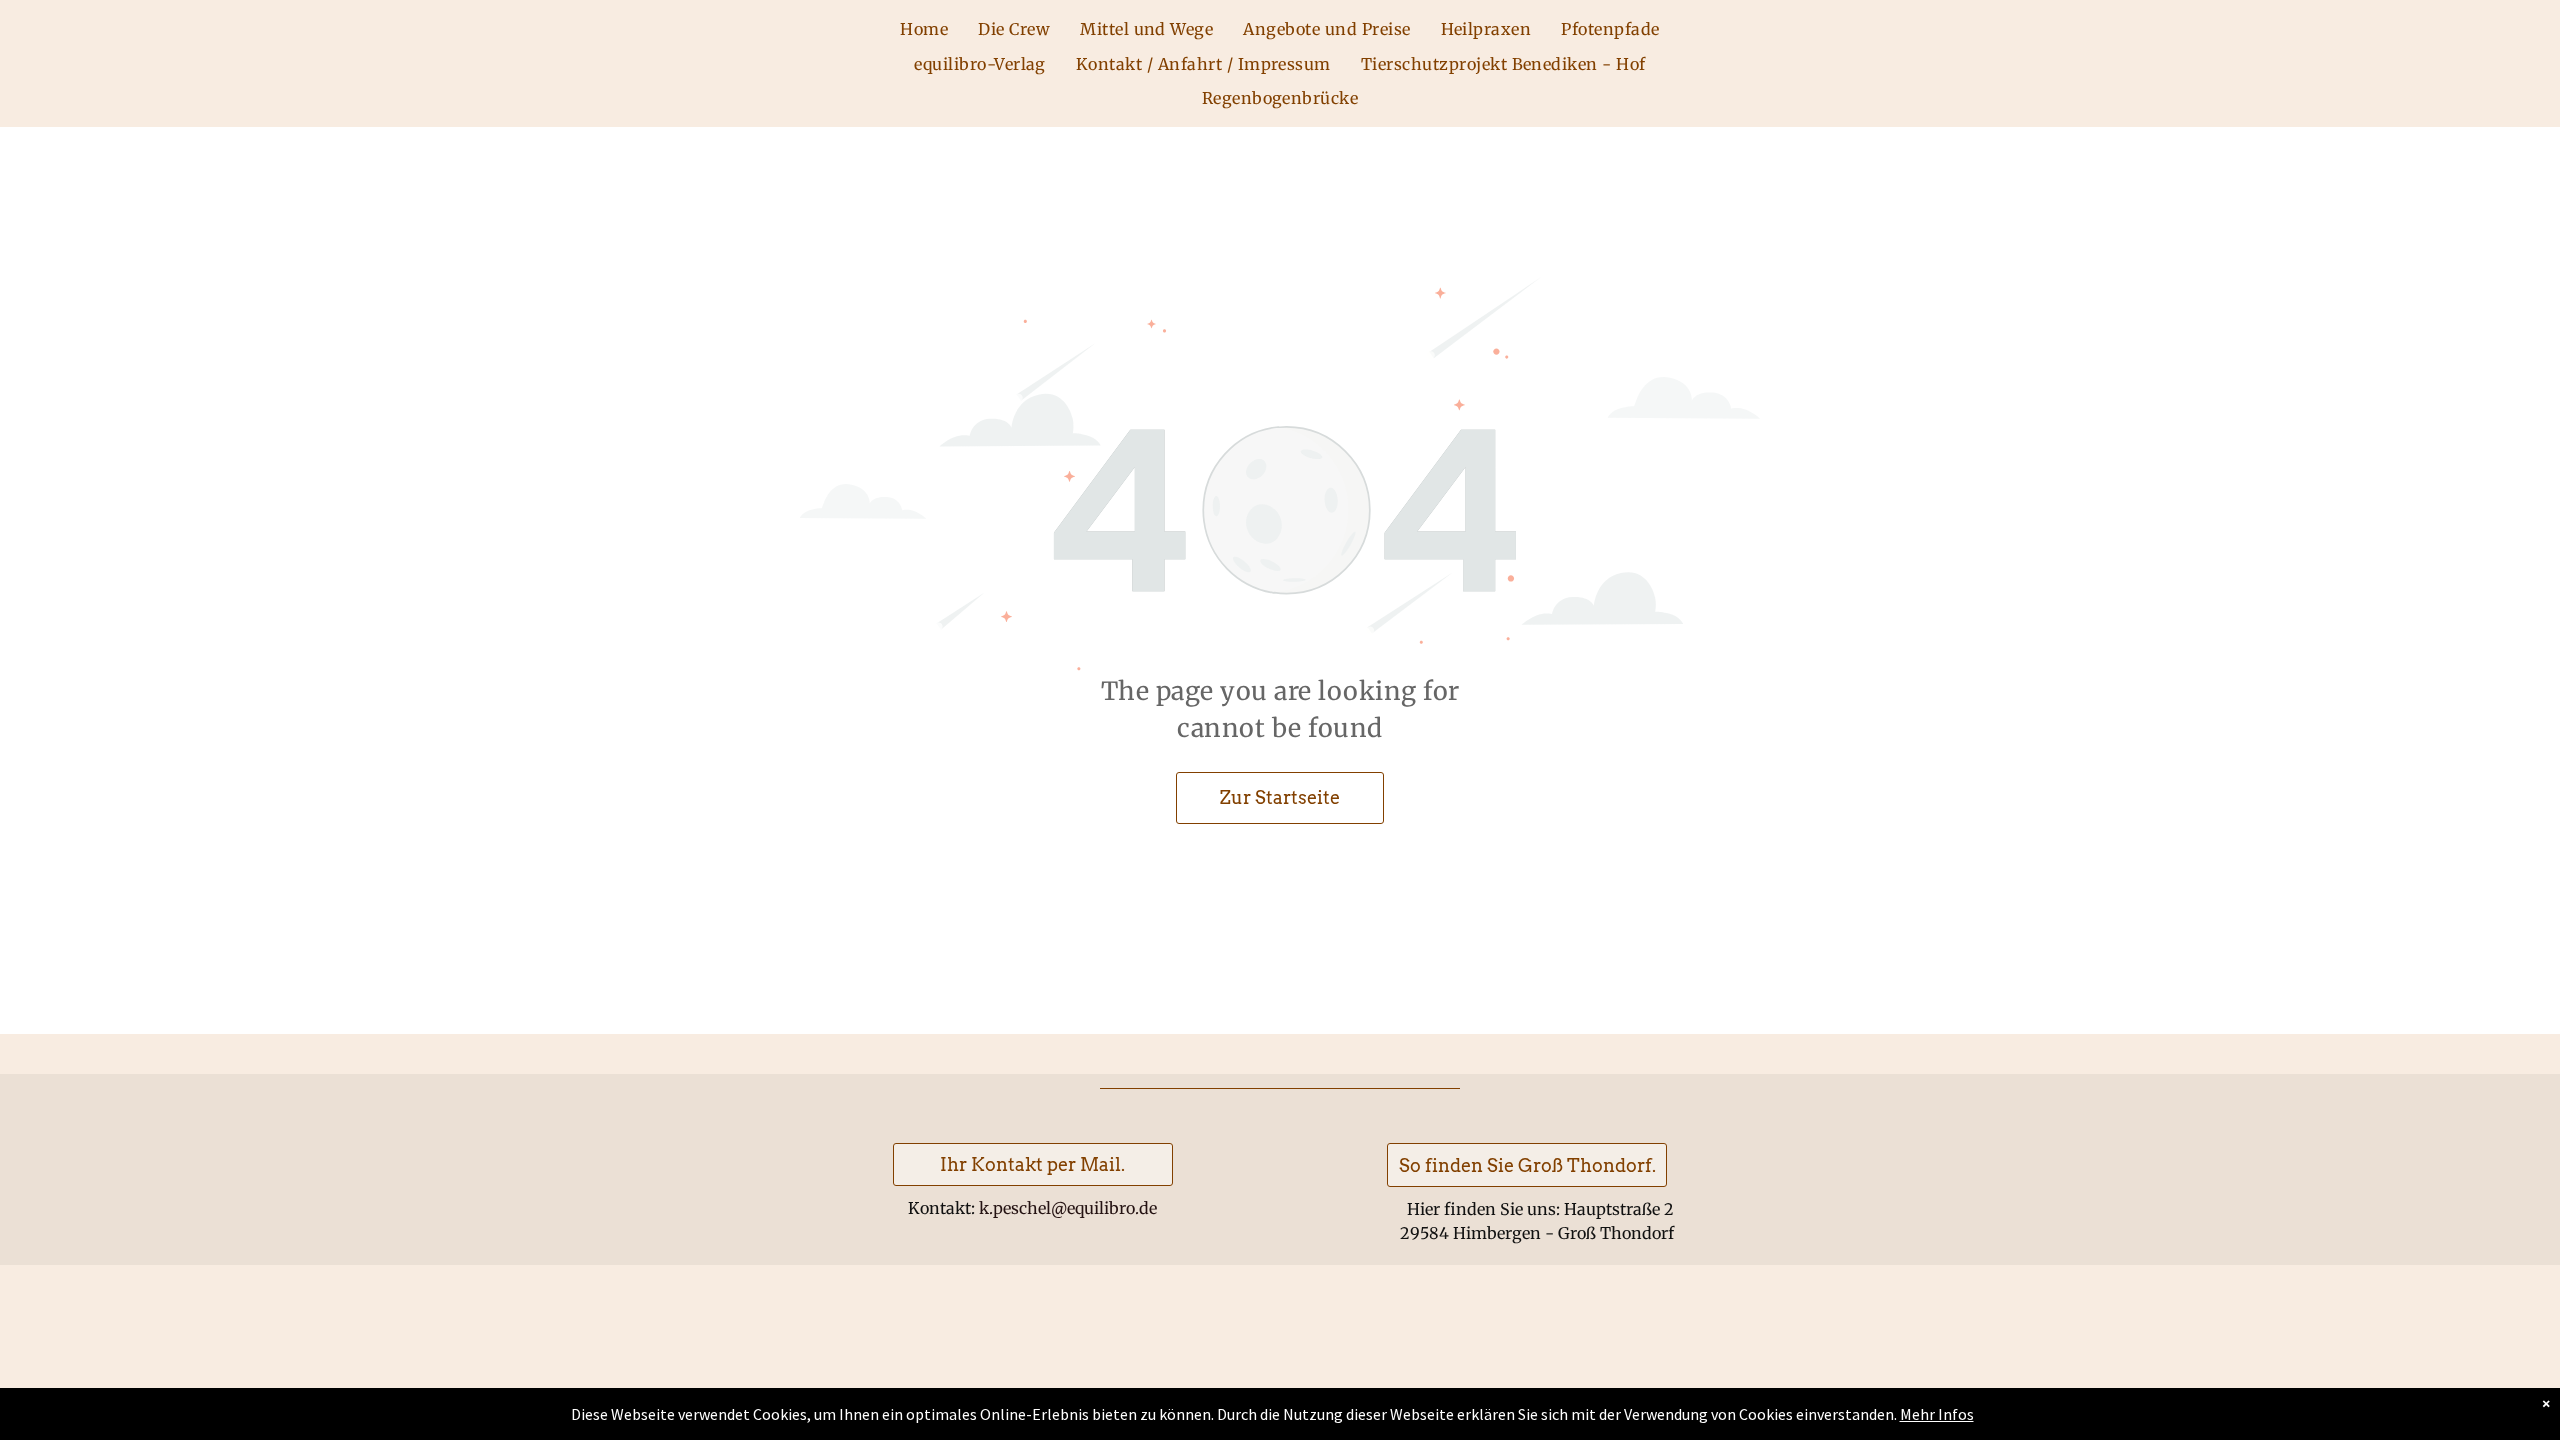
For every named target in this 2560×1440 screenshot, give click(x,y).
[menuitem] (924, 29)
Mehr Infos (1937, 1414)
